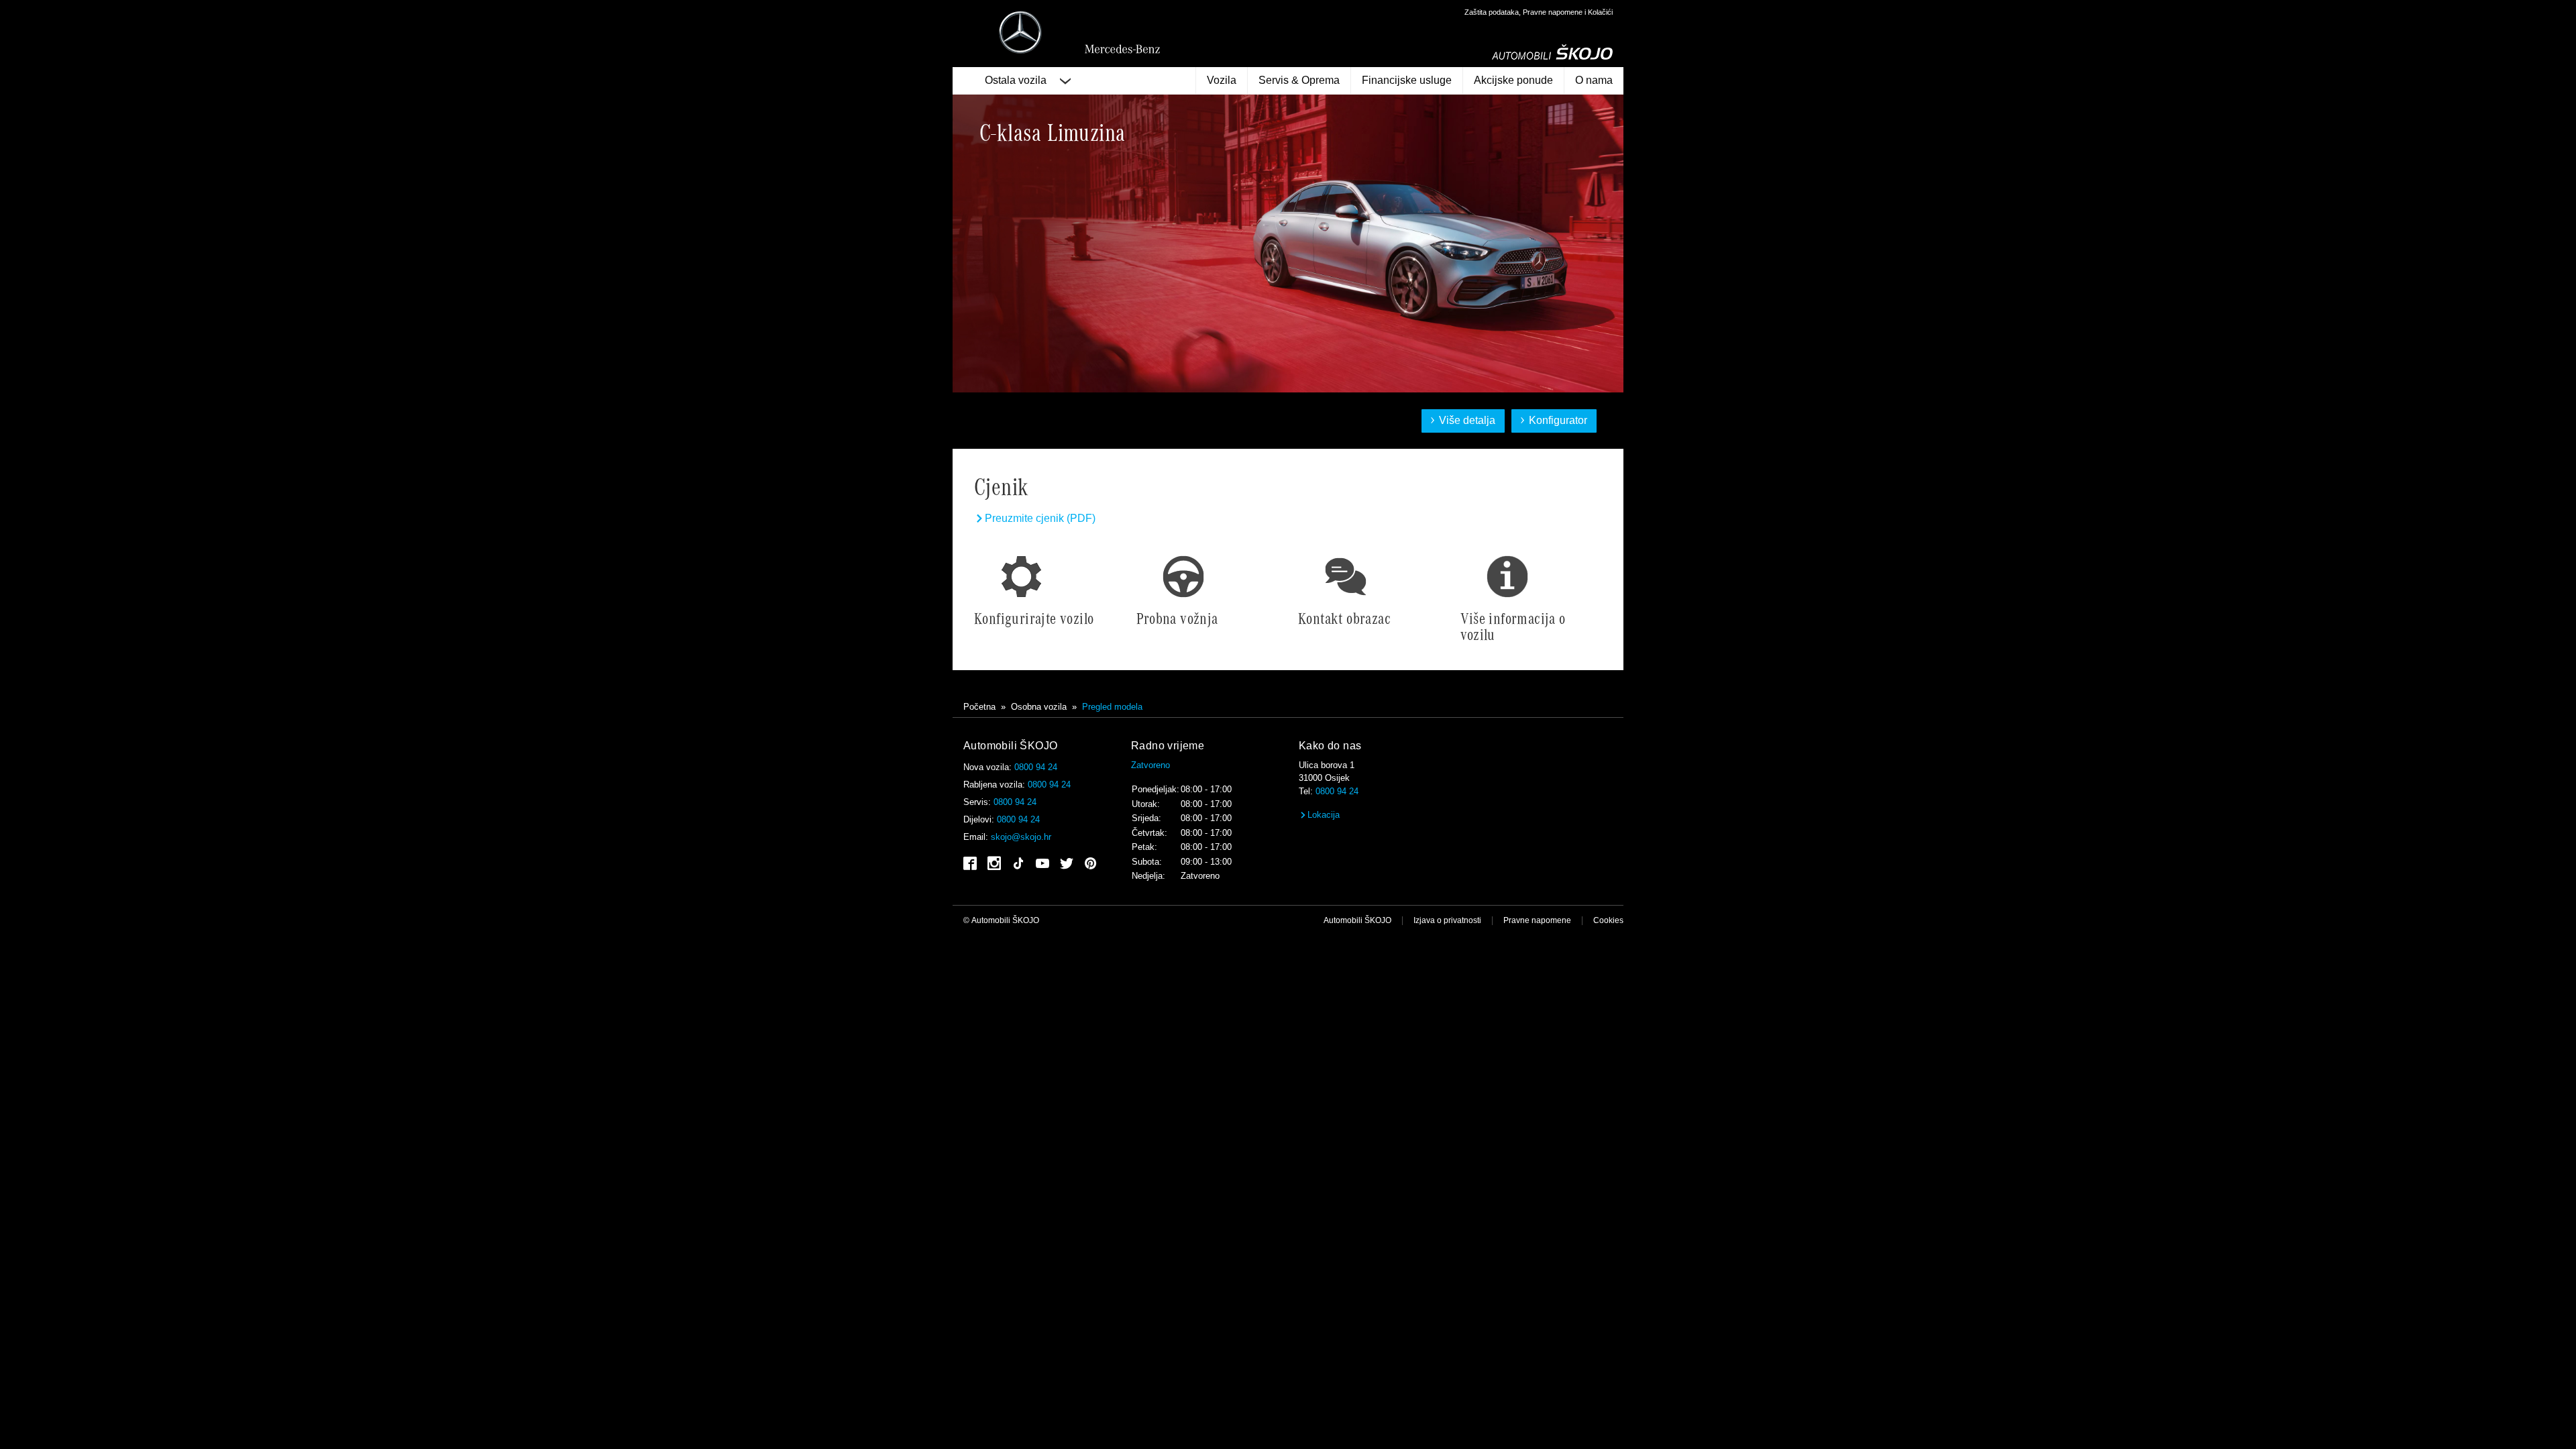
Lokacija (1324, 815)
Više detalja (1474, 421)
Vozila (1222, 80)
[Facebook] (970, 864)
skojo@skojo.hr (1021, 837)
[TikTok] (1018, 867)
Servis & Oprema (1299, 80)
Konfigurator (1560, 421)
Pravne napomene (1537, 920)
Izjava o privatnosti (1447, 920)
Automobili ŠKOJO (1357, 920)
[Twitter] (1067, 864)
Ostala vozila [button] (1017, 80)
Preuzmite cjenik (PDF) (1040, 518)
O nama (1594, 80)
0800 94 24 (1036, 767)
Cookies (1608, 920)
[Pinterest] (1091, 864)
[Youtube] (1042, 864)
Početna (979, 707)
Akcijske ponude (1513, 80)
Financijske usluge (1407, 80)
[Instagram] (994, 864)
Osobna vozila (1039, 707)
